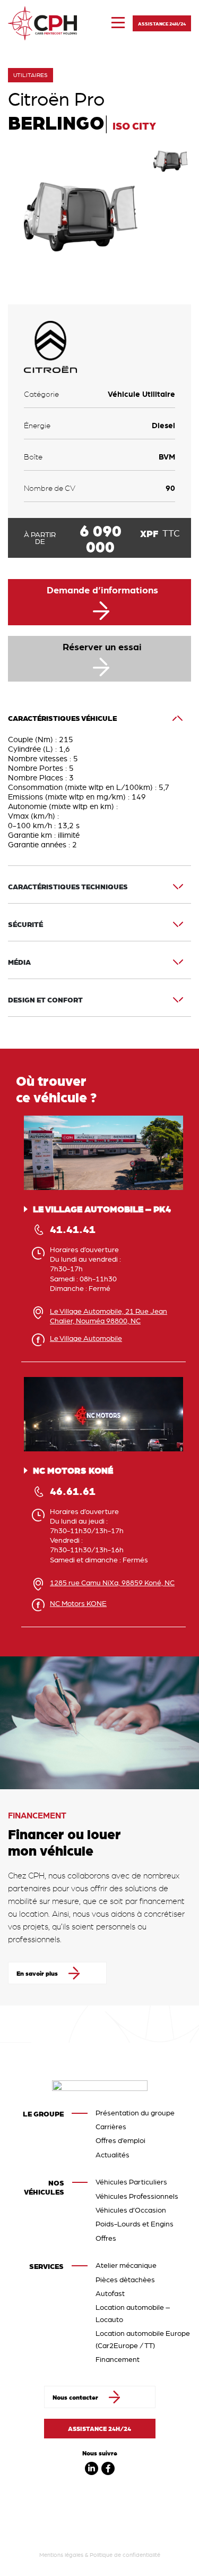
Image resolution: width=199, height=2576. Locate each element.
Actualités (113, 2155)
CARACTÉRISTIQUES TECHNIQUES (68, 887)
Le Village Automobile (86, 1338)
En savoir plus (37, 1973)
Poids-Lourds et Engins (135, 2224)
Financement (118, 2359)
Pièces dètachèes (125, 2280)
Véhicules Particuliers (131, 2182)
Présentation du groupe (135, 2113)
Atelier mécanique (126, 2265)
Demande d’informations (102, 590)
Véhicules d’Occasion (131, 2210)
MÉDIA (19, 962)
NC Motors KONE (78, 1603)
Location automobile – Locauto (133, 2313)
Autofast (110, 2293)
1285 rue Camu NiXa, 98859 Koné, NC (112, 1583)
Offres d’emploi (120, 2140)
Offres (106, 2238)
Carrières (111, 2127)
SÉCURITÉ (25, 924)
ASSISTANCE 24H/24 (162, 23)
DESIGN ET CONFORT (45, 1000)
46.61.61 (73, 1491)
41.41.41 (73, 1229)
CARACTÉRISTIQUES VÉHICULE (62, 718)
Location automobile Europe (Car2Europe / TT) (143, 2339)
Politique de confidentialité (125, 2555)
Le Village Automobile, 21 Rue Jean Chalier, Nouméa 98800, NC (109, 1316)
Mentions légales (61, 2555)
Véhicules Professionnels (137, 2196)
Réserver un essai (102, 647)
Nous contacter (75, 2397)
